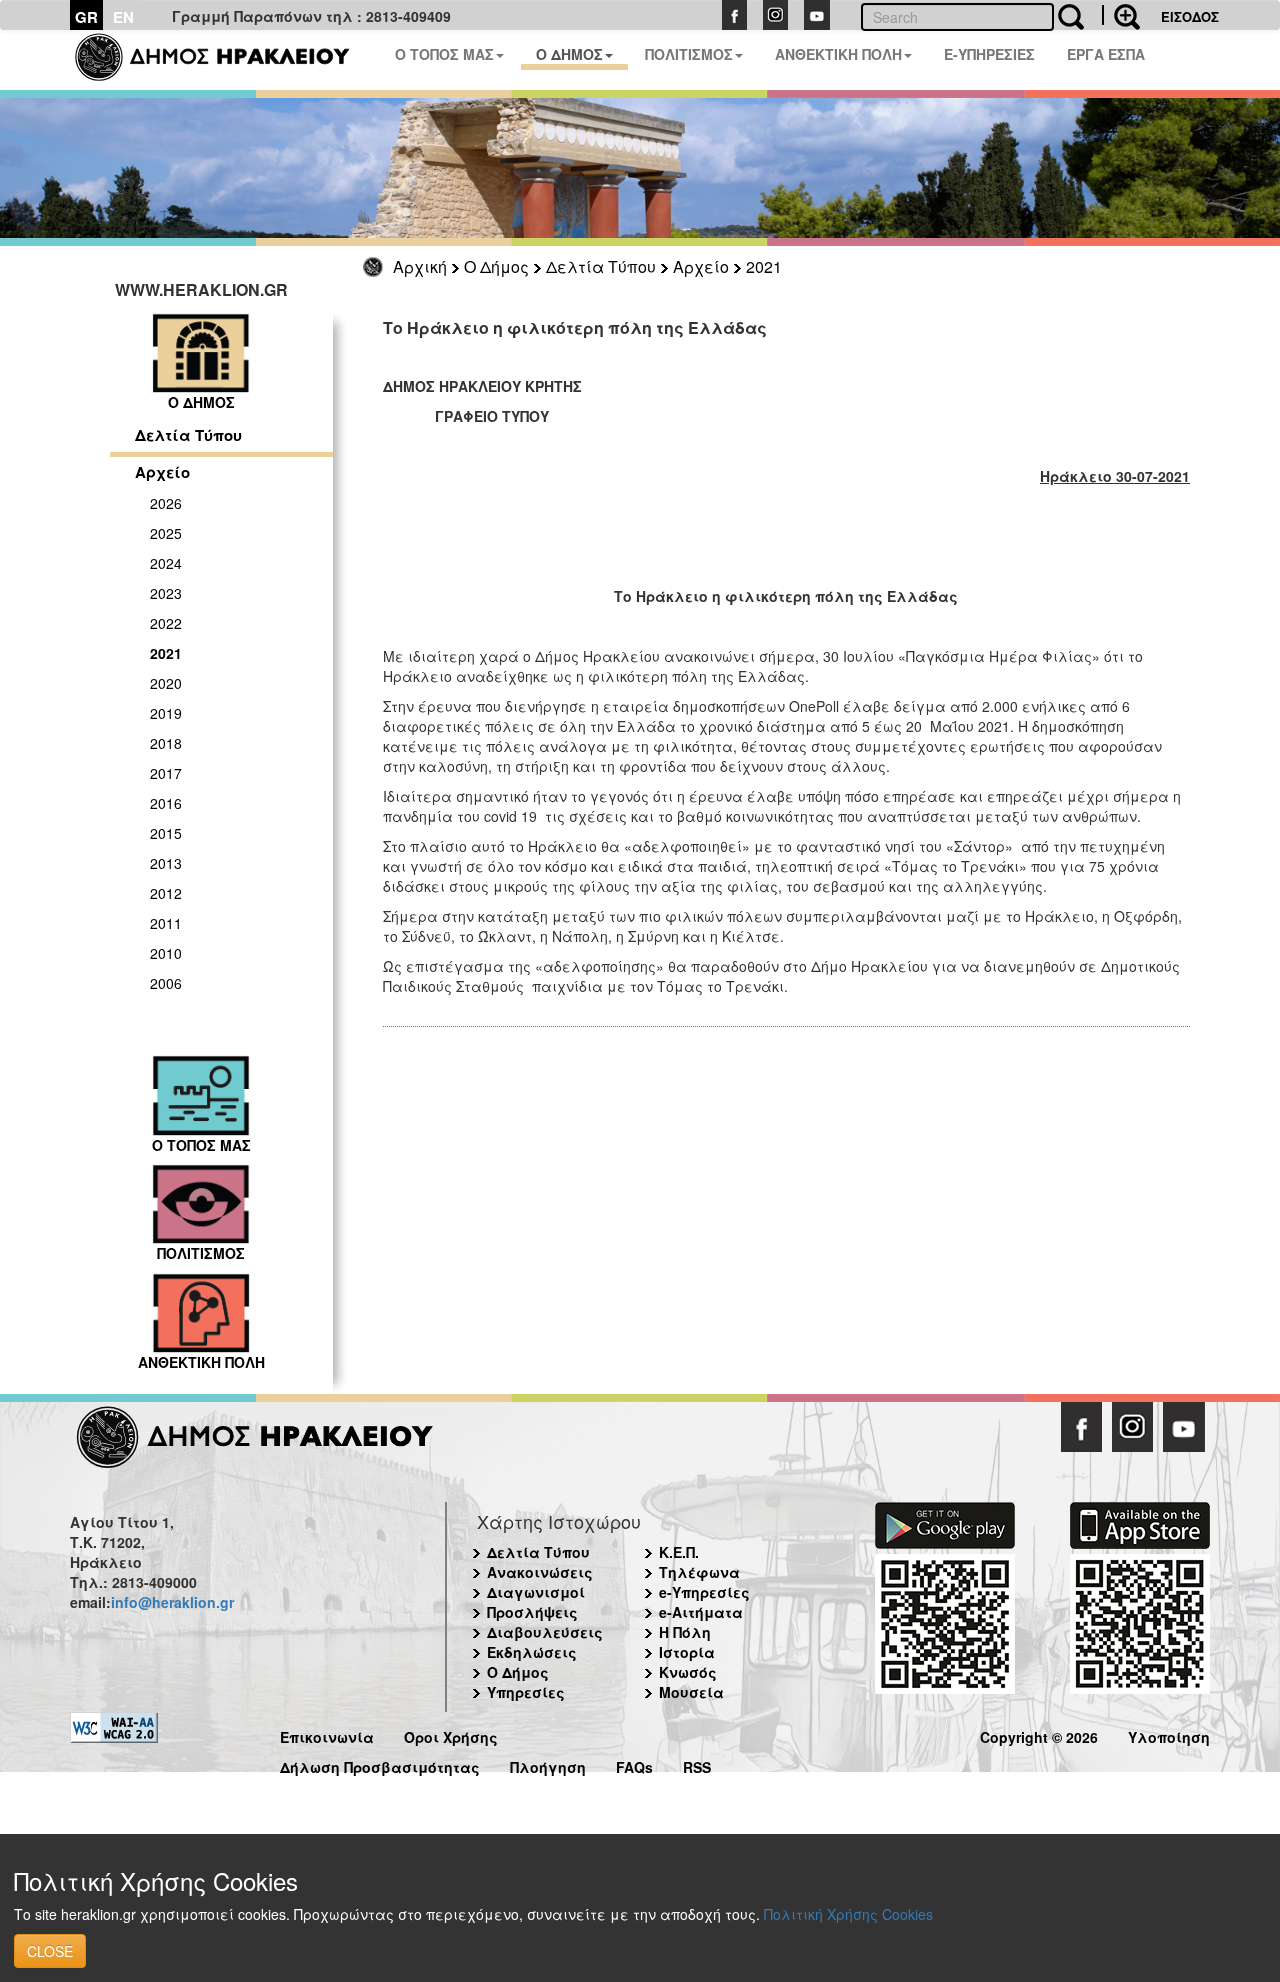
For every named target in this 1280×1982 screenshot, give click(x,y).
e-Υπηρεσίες (704, 1592)
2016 (166, 803)
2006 (166, 983)
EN (123, 17)
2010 (166, 953)
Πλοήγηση (548, 1764)
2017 (166, 773)
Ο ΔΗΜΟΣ (569, 54)
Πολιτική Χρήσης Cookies (848, 1914)
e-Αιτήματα (701, 1612)
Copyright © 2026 (1039, 1734)
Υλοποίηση (1169, 1734)
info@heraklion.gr (172, 1602)
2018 (166, 743)
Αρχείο (701, 266)
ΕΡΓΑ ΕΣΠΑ (1106, 54)
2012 (166, 893)
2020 (166, 683)
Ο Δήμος (496, 266)
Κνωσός (688, 1672)
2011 (166, 923)
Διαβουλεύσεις (545, 1632)
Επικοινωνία (327, 1734)
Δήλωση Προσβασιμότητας (380, 1764)
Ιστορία (687, 1652)
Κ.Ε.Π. (679, 1552)
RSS (697, 1764)
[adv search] (1121, 15)
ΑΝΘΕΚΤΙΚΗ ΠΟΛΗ (838, 54)
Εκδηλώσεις (532, 1652)
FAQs (634, 1764)
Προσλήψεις (532, 1612)
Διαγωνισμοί (536, 1592)
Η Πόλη (685, 1632)
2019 (166, 713)
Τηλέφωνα (699, 1572)
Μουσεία (691, 1692)
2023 (166, 593)
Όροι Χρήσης (451, 1734)
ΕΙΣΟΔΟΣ (1190, 16)
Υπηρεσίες (526, 1692)
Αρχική (420, 266)
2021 (764, 266)
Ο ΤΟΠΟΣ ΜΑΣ (444, 54)
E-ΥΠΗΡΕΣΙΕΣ (989, 54)
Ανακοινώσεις (540, 1572)
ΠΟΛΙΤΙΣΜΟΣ (689, 54)
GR (86, 17)
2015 (166, 833)
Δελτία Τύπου (601, 266)
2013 (166, 863)
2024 (166, 563)
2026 (166, 503)
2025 (166, 533)
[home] (224, 60)
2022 (166, 623)
